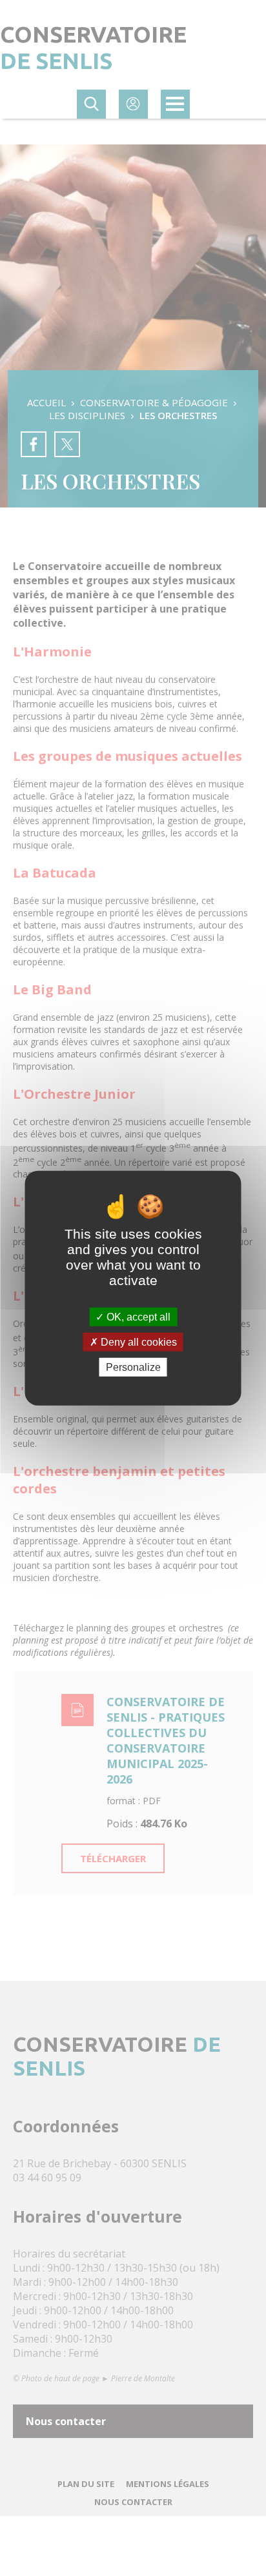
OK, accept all (137, 1316)
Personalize (133, 1367)
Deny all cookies (138, 1342)
